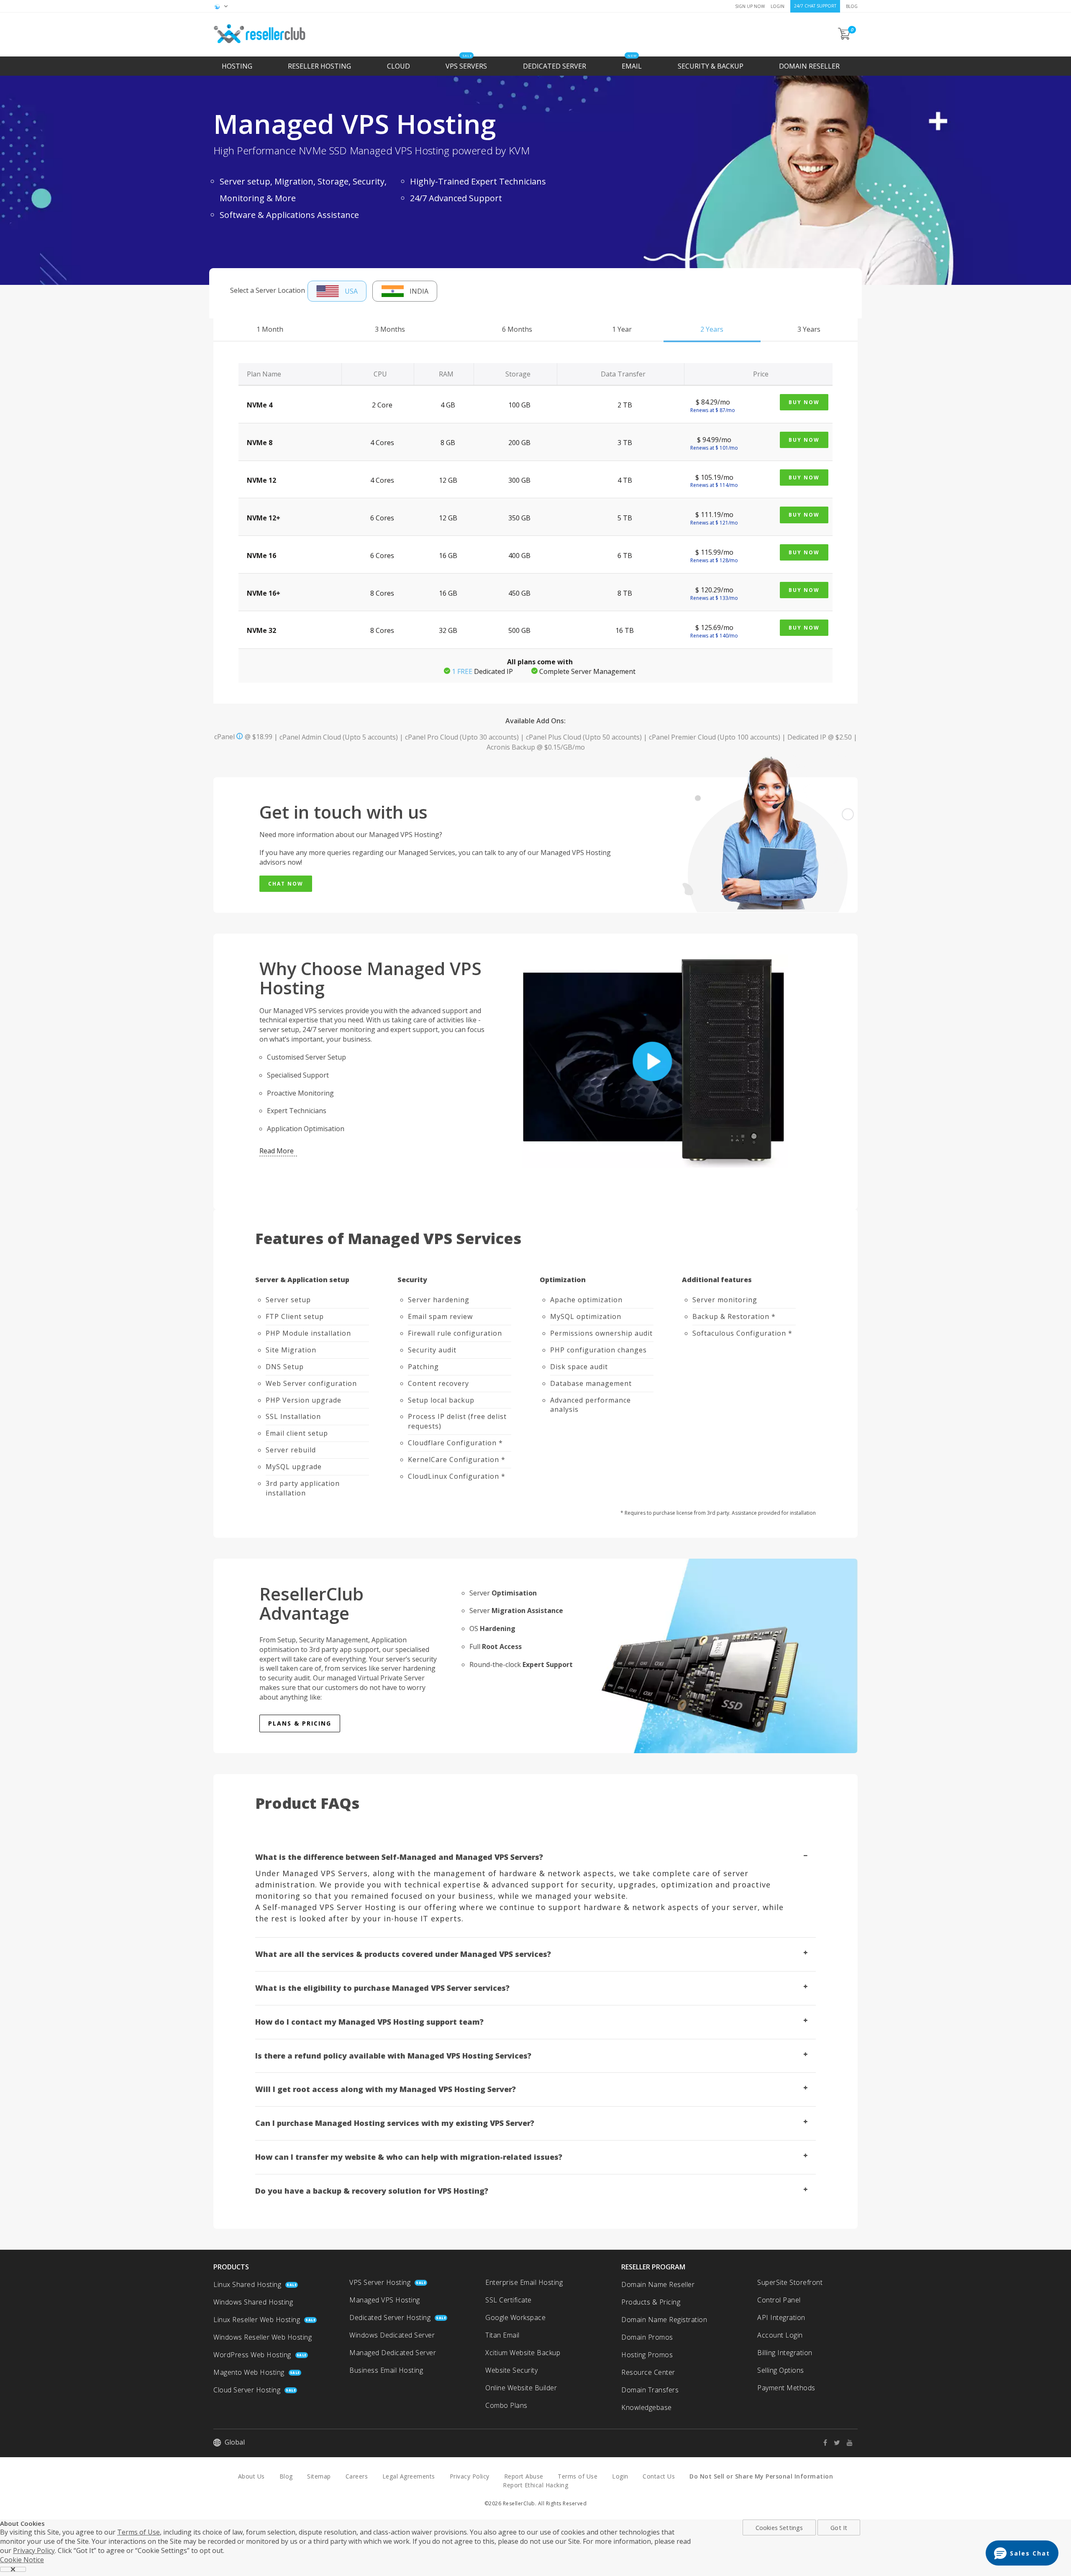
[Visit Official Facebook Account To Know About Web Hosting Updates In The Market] (828, 2438)
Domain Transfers (650, 2385)
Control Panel (779, 2295)
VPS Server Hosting (380, 2278)
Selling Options (781, 2366)
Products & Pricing (651, 2297)
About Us (251, 2472)
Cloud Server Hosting (247, 2385)
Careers (357, 2472)
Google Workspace (515, 2313)
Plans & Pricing (300, 1719)
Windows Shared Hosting (253, 2297)
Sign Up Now (750, 6)
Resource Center (648, 2368)
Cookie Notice (22, 2555)
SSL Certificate (509, 2295)
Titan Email (502, 2330)
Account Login (780, 2330)
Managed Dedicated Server (393, 2348)
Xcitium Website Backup (523, 2348)
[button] (1022, 2553)
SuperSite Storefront (790, 2278)
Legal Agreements (409, 2472)
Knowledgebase (647, 2403)
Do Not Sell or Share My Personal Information (761, 2472)
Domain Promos (647, 2333)
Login (778, 6)
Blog (852, 6)
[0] (845, 37)
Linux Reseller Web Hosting (257, 2315)
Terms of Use (578, 2472)
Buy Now (804, 398)
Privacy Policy (470, 2472)
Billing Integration (785, 2348)
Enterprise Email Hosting (524, 2278)
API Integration (781, 2313)
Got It (839, 2523)
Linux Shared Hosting (247, 2280)
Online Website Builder (521, 2383)
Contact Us (659, 2472)
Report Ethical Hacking (535, 2480)
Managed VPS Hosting (385, 2295)
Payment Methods (786, 2383)
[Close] (13, 2565)
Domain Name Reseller (658, 2280)
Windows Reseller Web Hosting (263, 2333)
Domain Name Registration (664, 2315)
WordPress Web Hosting (252, 2350)
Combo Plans (506, 2401)
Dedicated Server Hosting (390, 2313)
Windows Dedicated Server (392, 2330)
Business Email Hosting (386, 2366)
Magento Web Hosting (249, 2368)
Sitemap (319, 2472)
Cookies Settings (779, 2523)
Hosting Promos (647, 2350)
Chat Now (286, 879)
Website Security (511, 2366)
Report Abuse (524, 2472)
